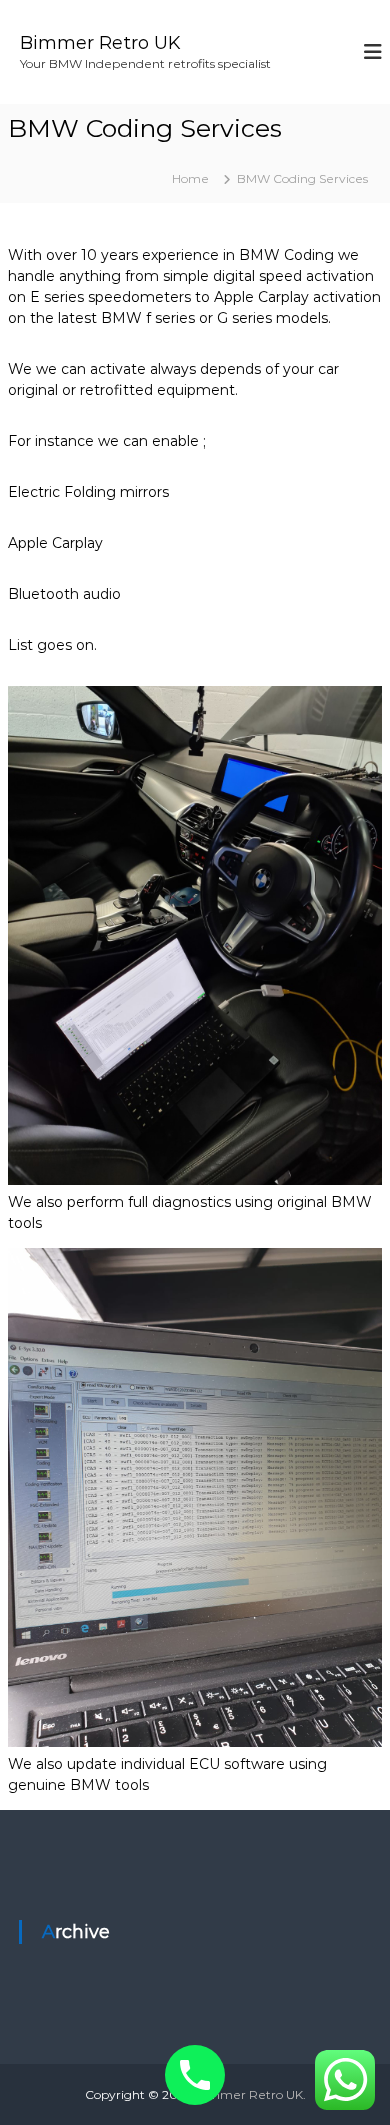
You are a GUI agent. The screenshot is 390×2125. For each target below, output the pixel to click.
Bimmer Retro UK (100, 43)
